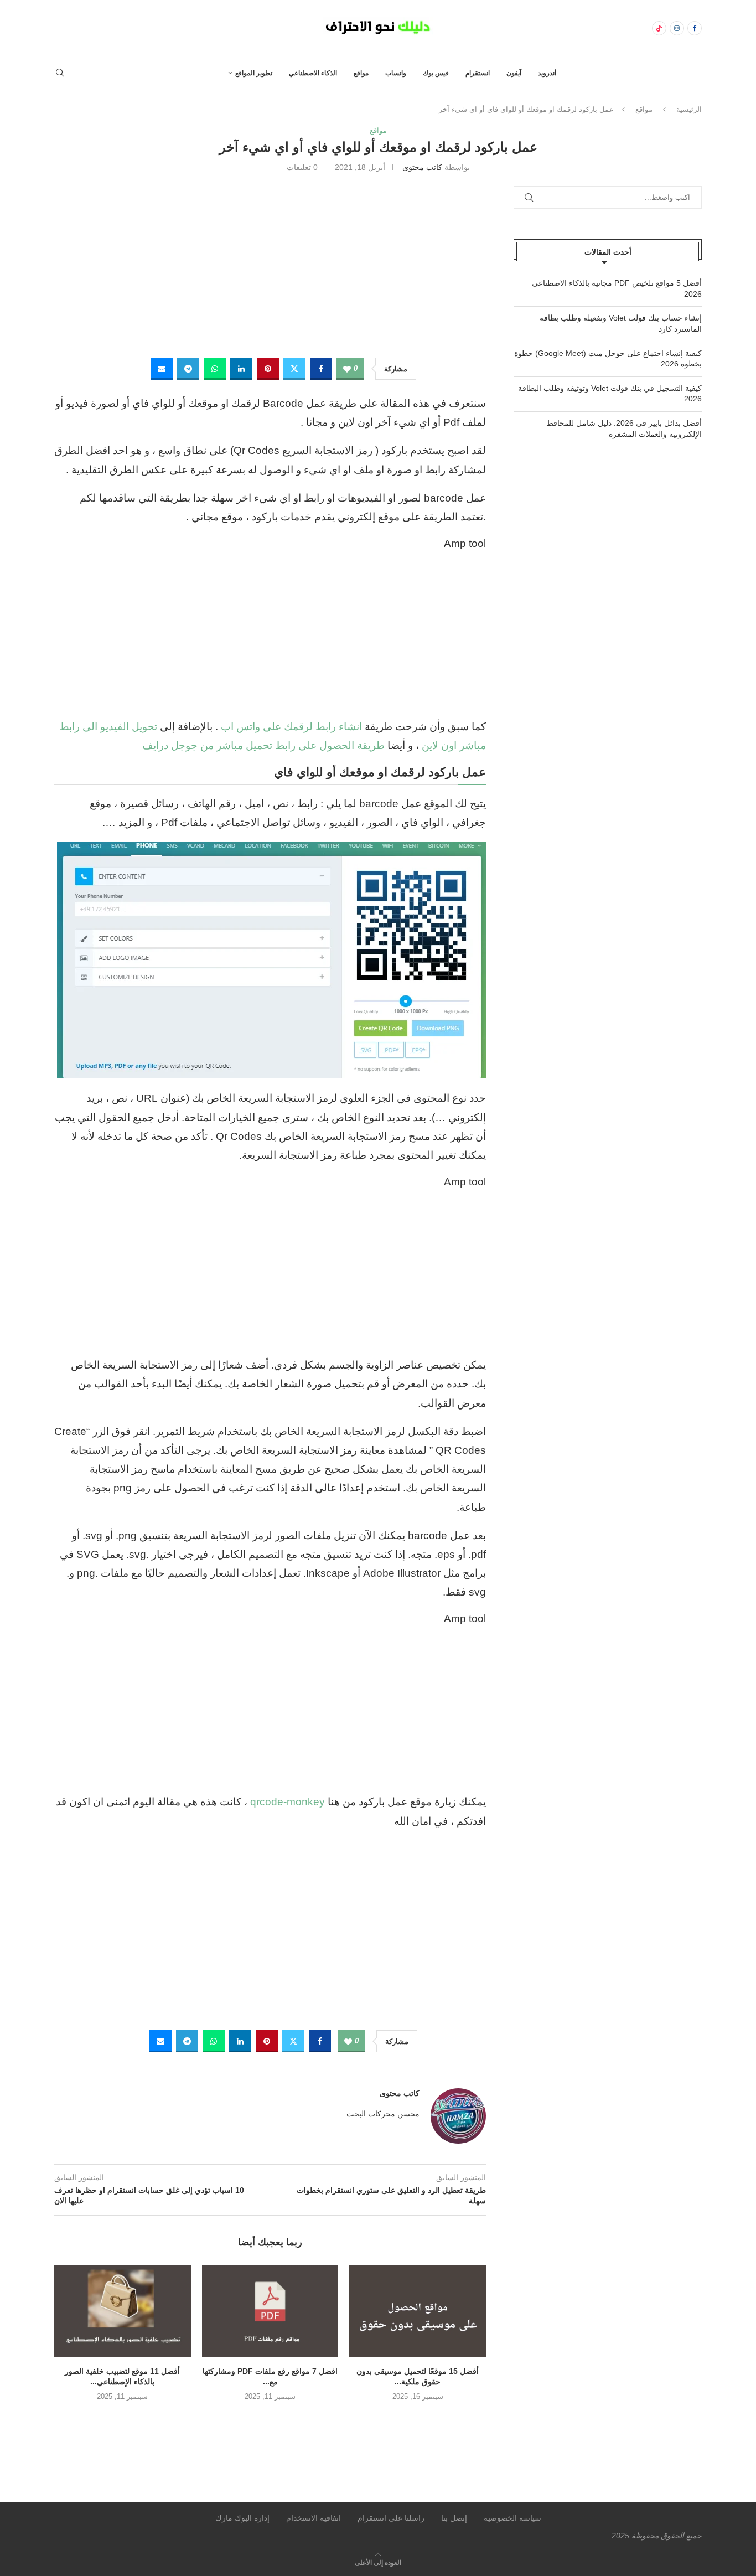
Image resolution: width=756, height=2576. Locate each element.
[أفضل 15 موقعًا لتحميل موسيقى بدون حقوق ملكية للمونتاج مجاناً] (418, 2311)
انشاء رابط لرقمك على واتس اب (291, 727)
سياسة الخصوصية (512, 2518)
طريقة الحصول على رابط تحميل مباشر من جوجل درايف (263, 745)
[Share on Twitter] (294, 369)
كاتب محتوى (422, 167)
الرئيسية (689, 109)
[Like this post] (347, 369)
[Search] (60, 73)
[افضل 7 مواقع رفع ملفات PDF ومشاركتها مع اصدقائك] (270, 2311)
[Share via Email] (162, 369)
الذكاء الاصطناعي (313, 73)
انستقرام (478, 73)
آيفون (514, 73)
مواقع (361, 73)
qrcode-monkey (288, 1802)
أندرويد (547, 73)
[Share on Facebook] (321, 369)
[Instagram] (677, 28)
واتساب (396, 73)
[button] (270, 2419)
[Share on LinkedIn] (241, 369)
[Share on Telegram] (188, 369)
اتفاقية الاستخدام (314, 2518)
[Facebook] (695, 28)
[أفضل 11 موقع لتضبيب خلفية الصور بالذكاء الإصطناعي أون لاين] (123, 2311)
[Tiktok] (659, 28)
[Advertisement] (270, 264)
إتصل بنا (454, 2518)
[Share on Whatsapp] (215, 369)
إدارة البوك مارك (242, 2518)
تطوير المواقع (254, 73)
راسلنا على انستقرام (391, 2518)
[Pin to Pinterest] (268, 369)
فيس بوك (436, 73)
